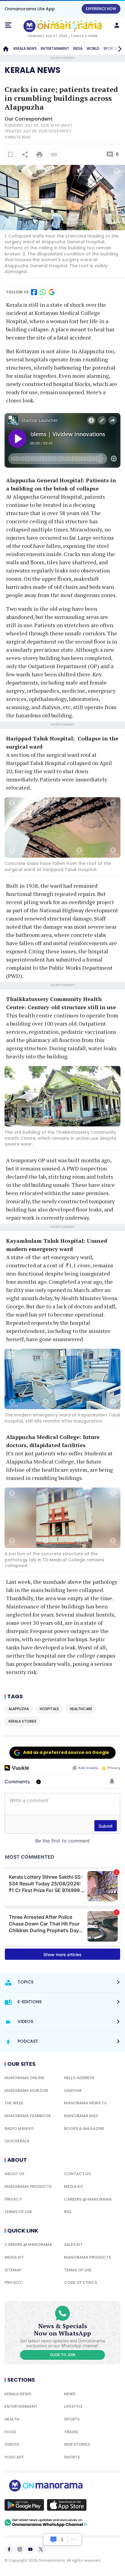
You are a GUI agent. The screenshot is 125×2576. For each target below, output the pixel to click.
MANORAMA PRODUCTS (28, 2187)
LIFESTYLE (73, 2406)
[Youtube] (30, 2549)
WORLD (93, 48)
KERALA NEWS (25, 48)
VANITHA (73, 2091)
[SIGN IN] (117, 25)
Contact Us (77, 2174)
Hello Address (79, 2078)
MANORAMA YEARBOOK (28, 2116)
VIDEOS (12, 2444)
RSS (68, 2212)
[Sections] (8, 25)
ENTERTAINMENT (55, 48)
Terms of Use (18, 2212)
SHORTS (72, 2457)
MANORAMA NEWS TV (85, 2103)
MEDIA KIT (74, 2187)
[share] (25, 155)
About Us (14, 2174)
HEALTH (12, 2419)
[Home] (6, 49)
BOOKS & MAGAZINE (84, 2128)
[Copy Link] (54, 155)
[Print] (39, 155)
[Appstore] (67, 2505)
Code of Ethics (81, 2282)
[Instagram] (20, 2549)
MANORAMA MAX (81, 2116)
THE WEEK (14, 2103)
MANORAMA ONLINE (24, 2078)
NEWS (70, 2394)
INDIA (78, 48)
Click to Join (63, 2355)
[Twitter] (41, 2549)
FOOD (10, 2432)
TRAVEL (71, 2432)
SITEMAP (13, 2270)
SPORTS (72, 2419)
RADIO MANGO (19, 2128)
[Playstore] (24, 2505)
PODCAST (14, 2457)
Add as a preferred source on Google (66, 1752)
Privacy (13, 2199)
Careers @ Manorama (88, 2199)
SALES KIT (73, 2245)
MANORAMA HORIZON (26, 2091)
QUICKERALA (17, 2141)
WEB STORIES (77, 2444)
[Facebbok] (9, 2549)
